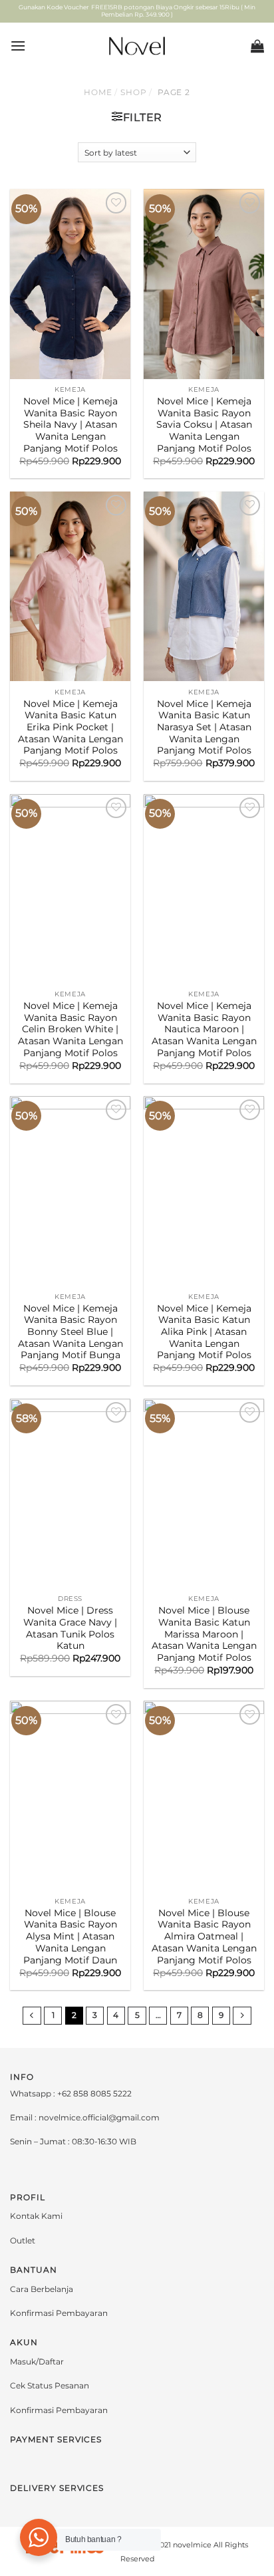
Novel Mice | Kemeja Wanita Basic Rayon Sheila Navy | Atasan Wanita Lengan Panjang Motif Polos (70, 425)
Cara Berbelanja (42, 2289)
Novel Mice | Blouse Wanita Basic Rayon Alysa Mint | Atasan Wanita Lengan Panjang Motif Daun (70, 1936)
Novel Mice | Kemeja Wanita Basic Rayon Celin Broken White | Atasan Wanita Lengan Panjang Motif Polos (70, 1029)
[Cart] (257, 46)
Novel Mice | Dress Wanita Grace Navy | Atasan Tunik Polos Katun (70, 1628)
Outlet (23, 2240)
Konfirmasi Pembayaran (59, 2313)
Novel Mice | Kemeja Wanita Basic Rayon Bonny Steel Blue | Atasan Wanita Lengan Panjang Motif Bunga (70, 1332)
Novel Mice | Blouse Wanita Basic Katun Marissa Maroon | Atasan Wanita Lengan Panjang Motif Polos (204, 1634)
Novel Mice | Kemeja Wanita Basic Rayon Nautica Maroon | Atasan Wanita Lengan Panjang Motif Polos (204, 1029)
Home (98, 92)
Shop (134, 92)
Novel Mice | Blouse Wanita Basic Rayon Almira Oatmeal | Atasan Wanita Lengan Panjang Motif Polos (204, 1936)
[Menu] (18, 46)
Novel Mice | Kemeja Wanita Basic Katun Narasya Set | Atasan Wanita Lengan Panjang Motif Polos (204, 727)
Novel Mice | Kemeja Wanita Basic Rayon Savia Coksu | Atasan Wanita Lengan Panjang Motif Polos (204, 425)
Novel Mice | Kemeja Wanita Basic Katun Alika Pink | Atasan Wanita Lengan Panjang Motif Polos (204, 1332)
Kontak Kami (36, 2216)
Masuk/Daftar (37, 2361)
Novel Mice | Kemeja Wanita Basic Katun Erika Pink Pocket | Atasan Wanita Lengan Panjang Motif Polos (70, 727)
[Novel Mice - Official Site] (137, 46)
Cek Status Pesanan (50, 2385)
